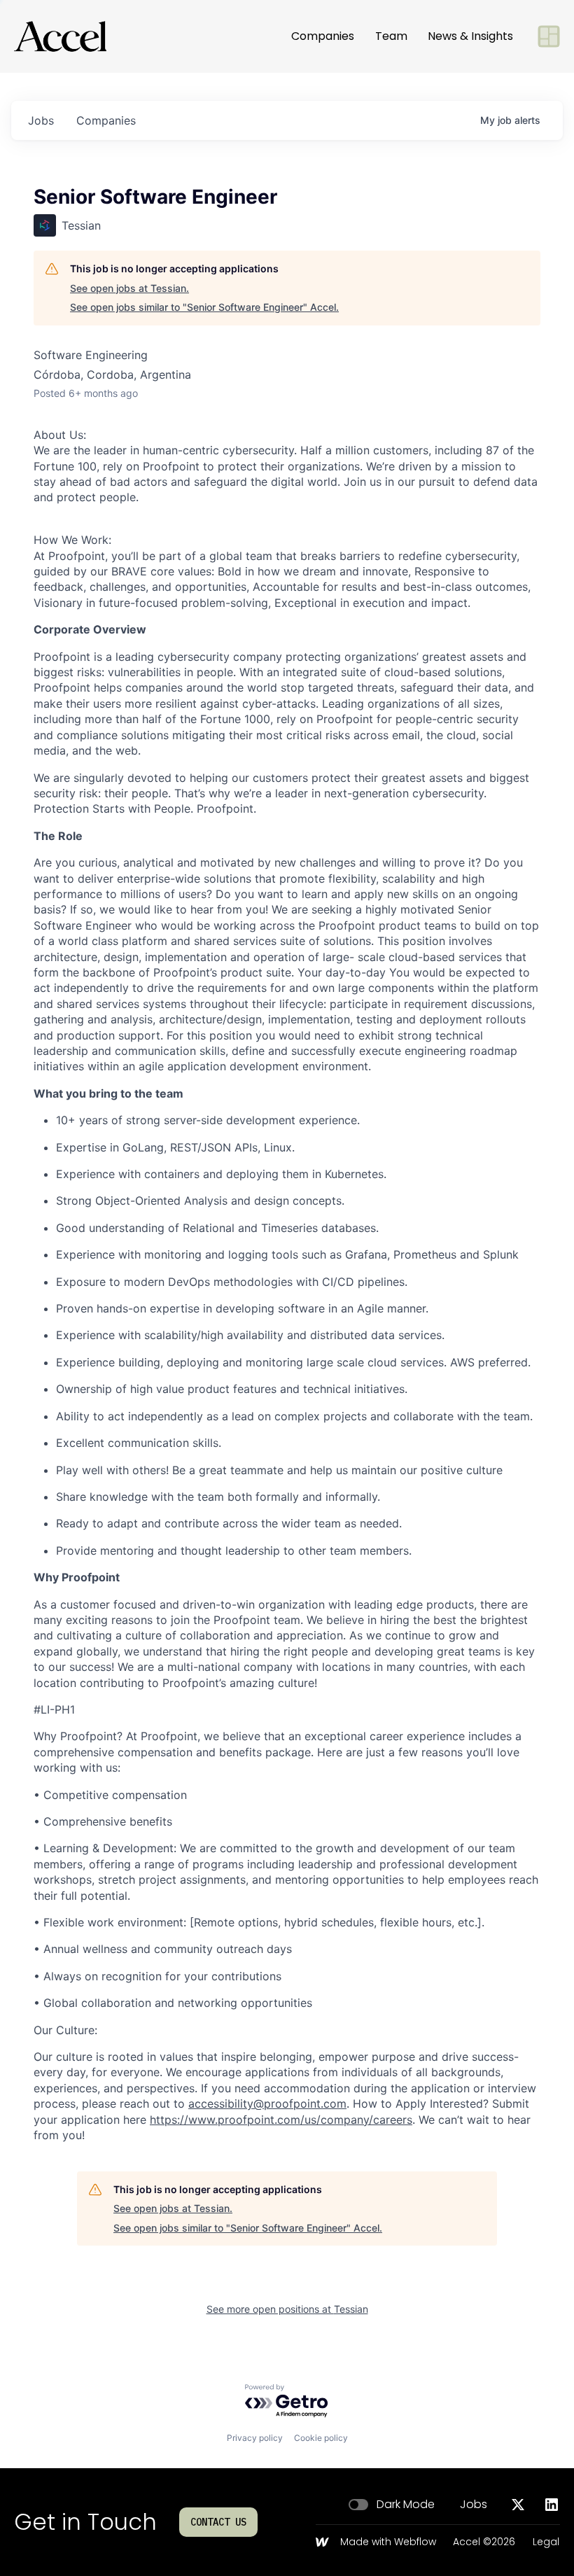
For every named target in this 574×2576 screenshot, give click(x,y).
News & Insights (470, 36)
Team (391, 36)
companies (106, 120)
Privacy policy (255, 2438)
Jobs (474, 2505)
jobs (41, 120)
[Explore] (549, 36)
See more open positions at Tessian (287, 2309)
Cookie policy (321, 2438)
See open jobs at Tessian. (129, 288)
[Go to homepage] (60, 36)
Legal (546, 2542)
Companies (323, 36)
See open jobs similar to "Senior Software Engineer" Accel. (204, 307)
